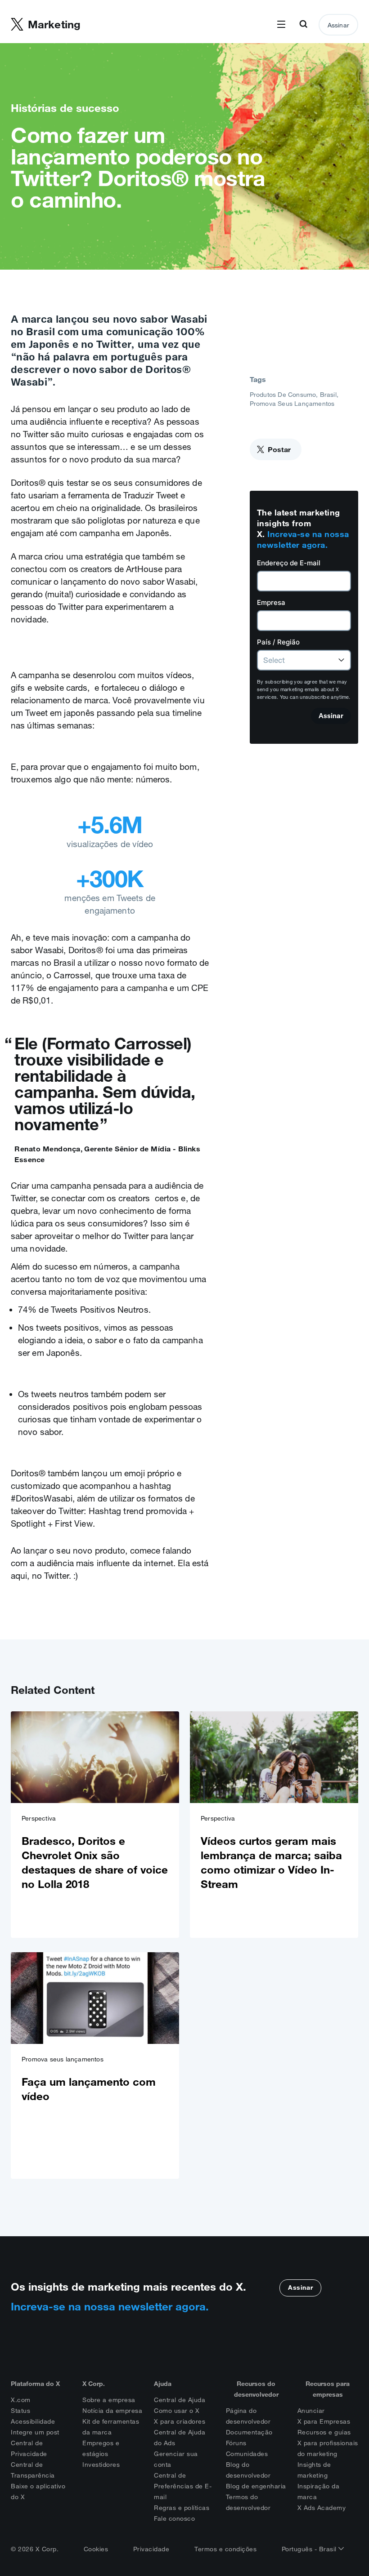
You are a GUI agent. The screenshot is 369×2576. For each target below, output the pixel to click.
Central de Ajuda (180, 2400)
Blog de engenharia (256, 2486)
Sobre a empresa (109, 2400)
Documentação (249, 2432)
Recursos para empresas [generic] (328, 2389)
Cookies (96, 2549)
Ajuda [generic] (163, 2384)
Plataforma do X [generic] (35, 2384)
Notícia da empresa (112, 2411)
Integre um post (35, 2432)
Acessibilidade (33, 2421)
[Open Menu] (281, 25)
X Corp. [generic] (94, 2384)
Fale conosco (174, 2518)
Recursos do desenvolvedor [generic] (256, 2389)
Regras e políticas (182, 2508)
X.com (21, 2400)
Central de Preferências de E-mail (183, 2486)
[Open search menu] (303, 25)
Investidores (101, 2465)
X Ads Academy (322, 2508)
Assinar (338, 25)
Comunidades (247, 2454)
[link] (95, 1825)
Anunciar (311, 2411)
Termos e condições (225, 2549)
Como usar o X (177, 2411)
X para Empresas (324, 2421)
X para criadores (180, 2421)
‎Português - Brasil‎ (310, 2549)
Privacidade (151, 2549)
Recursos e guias (324, 2432)
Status (20, 2411)
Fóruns (236, 2443)
